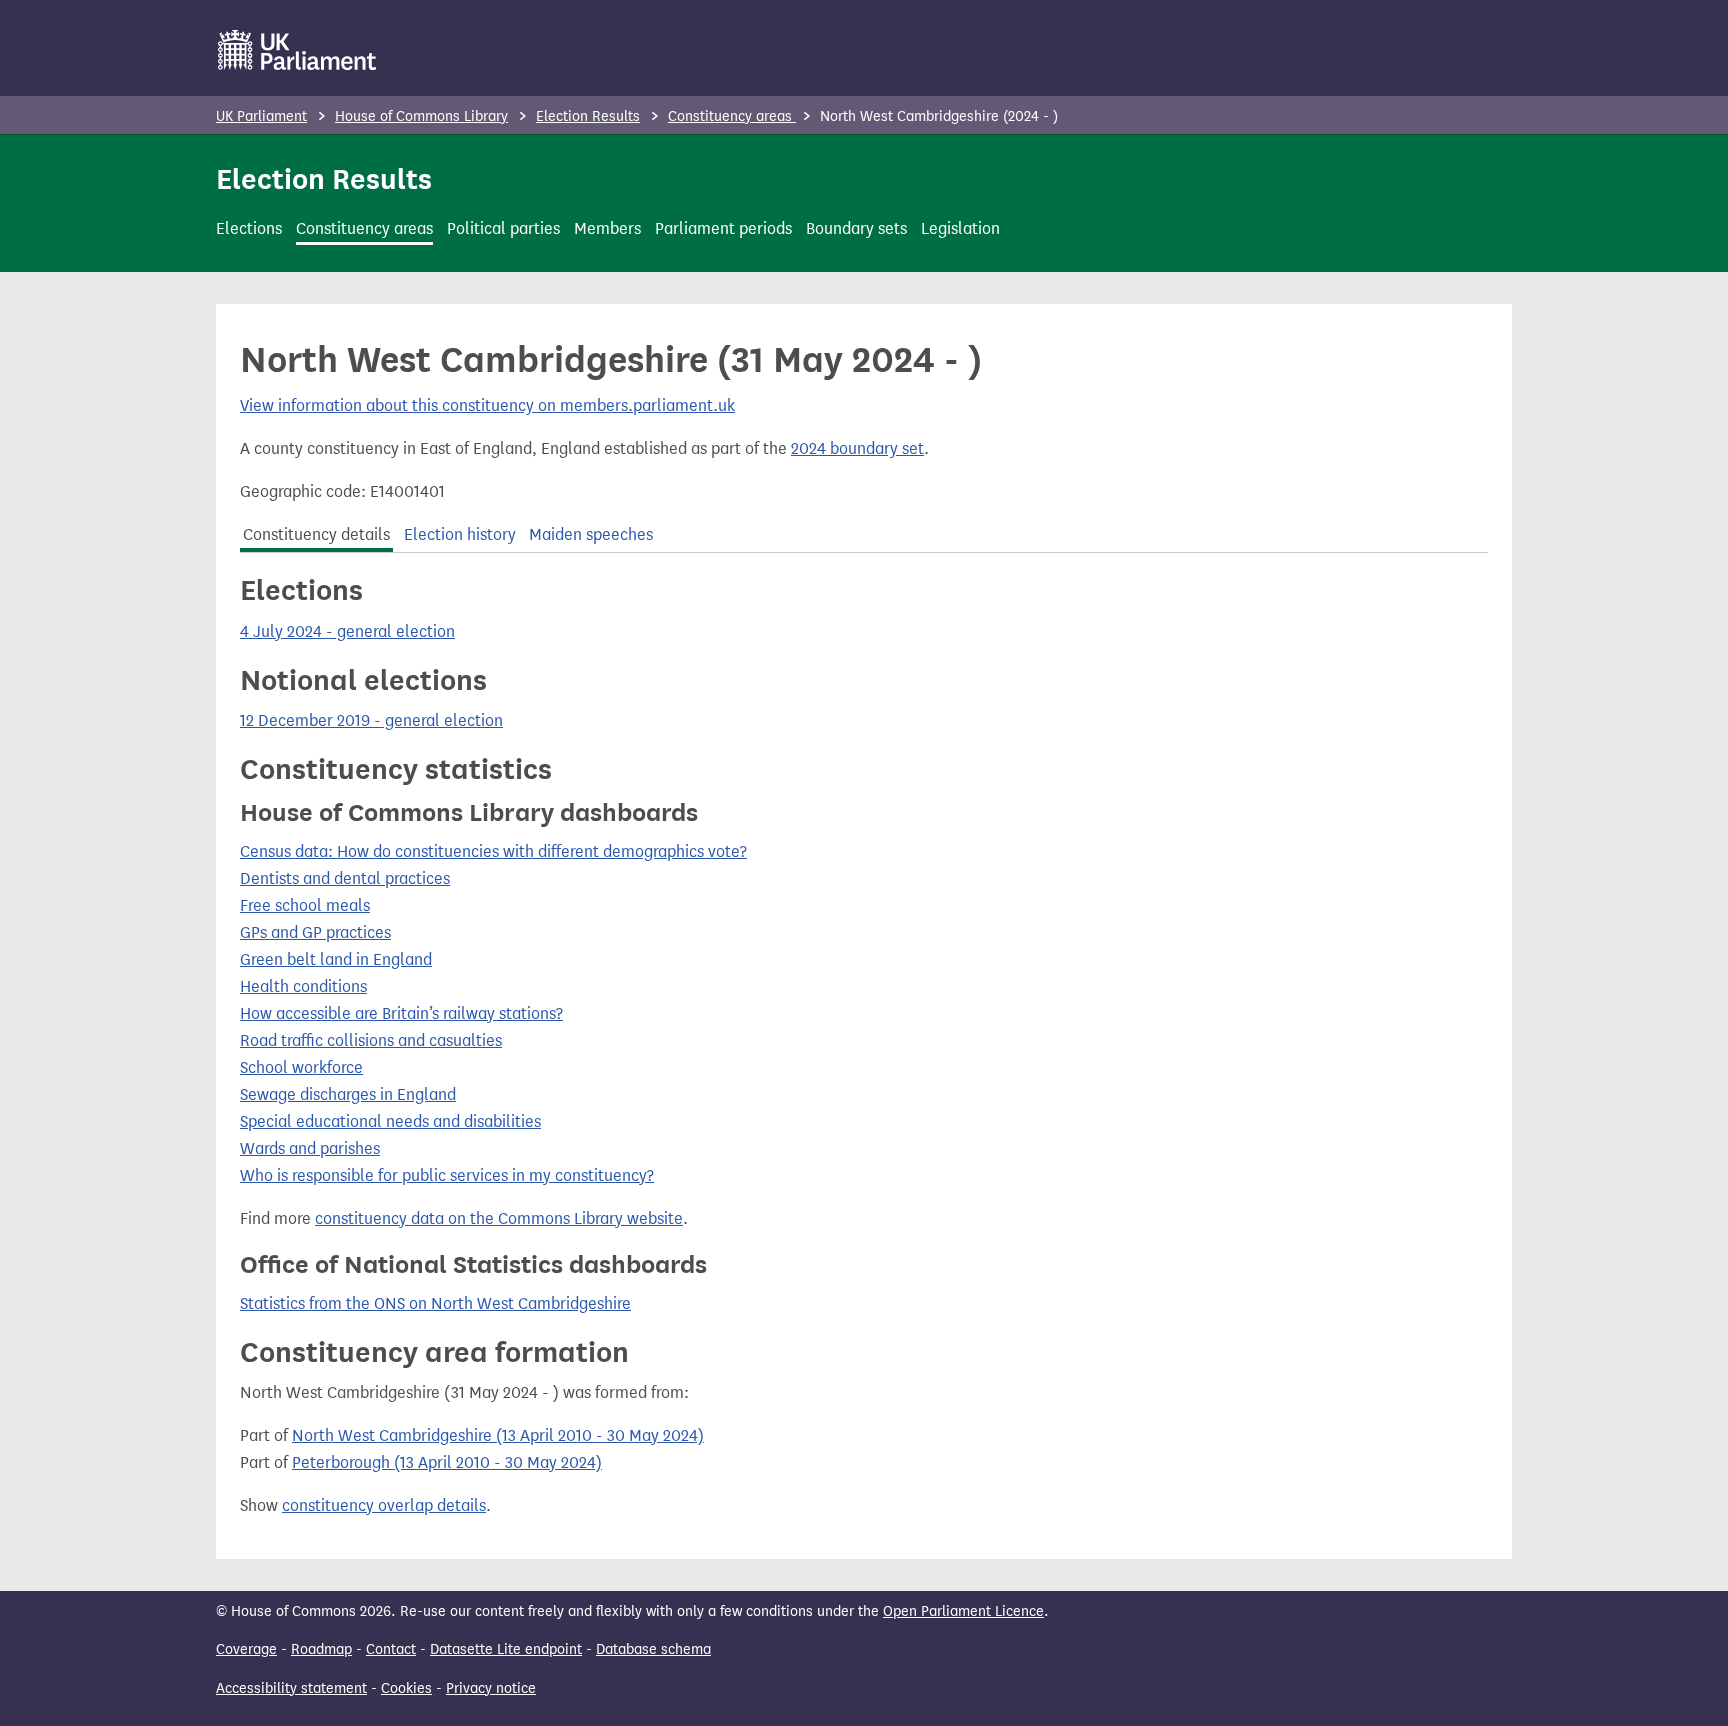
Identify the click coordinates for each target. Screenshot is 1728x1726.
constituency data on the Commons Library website (499, 1218)
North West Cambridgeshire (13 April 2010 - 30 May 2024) (498, 1435)
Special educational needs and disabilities (390, 1121)
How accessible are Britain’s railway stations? (401, 1013)
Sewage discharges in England (348, 1094)
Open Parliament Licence (963, 1611)
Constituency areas (732, 116)
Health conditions (303, 986)
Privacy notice (491, 1688)
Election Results (588, 116)
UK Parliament (261, 116)
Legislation (960, 228)
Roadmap (321, 1649)
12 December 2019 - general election (371, 720)
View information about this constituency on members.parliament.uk (487, 405)
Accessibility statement (291, 1688)
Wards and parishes (310, 1148)
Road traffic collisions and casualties (371, 1040)
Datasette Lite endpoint (506, 1649)
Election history (460, 534)
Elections (249, 228)
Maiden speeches (591, 534)
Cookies (406, 1688)
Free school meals (305, 905)
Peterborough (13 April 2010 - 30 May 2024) (447, 1462)
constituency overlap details (384, 1505)
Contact (391, 1649)
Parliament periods (723, 228)
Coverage (246, 1649)
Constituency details (316, 534)
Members (607, 228)
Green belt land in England (336, 959)
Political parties (503, 228)
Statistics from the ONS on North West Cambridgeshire (435, 1303)
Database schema (653, 1649)
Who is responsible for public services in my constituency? (447, 1175)
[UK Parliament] (297, 50)
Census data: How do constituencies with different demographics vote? (493, 851)
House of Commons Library (421, 116)
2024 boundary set (857, 448)
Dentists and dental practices (345, 878)
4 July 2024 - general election (347, 631)
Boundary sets (856, 228)
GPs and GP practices (315, 932)
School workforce (301, 1067)
